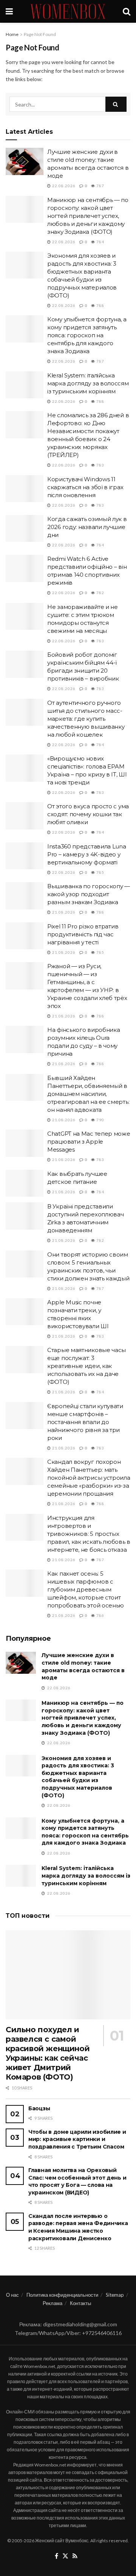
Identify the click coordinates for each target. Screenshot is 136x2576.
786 (100, 1615)
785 (100, 872)
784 (100, 242)
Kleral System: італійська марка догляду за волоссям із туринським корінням (88, 383)
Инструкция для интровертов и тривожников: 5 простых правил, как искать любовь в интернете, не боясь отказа (89, 1534)
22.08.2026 (63, 186)
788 (100, 305)
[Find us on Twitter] (65, 2556)
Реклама (53, 2303)
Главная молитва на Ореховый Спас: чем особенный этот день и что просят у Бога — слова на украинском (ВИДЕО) (77, 2181)
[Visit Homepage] (68, 11)
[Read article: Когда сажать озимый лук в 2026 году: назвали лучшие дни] (25, 529)
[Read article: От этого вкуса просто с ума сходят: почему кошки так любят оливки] (25, 816)
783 (100, 465)
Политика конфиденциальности (62, 2295)
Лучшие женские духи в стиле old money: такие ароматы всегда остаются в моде (83, 1666)
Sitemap (115, 2295)
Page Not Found (40, 34)
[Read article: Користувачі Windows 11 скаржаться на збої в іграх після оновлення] (25, 489)
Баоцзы (39, 2108)
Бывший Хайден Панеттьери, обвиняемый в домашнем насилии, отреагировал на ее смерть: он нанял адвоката (88, 1094)
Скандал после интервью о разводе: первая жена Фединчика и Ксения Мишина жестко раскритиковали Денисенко (78, 2227)
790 (100, 1120)
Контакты (80, 2303)
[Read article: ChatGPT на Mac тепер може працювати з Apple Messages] (25, 1143)
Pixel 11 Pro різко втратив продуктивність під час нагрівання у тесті (83, 934)
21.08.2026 (63, 912)
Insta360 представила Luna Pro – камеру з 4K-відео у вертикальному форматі (87, 854)
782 (100, 593)
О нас (12, 2295)
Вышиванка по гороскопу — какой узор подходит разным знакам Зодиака (89, 894)
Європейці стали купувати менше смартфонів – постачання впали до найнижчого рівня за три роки (85, 1422)
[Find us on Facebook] (56, 2556)
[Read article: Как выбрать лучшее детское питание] (25, 1183)
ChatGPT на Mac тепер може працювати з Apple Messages (89, 1142)
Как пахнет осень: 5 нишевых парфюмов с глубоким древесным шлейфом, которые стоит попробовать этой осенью (86, 1589)
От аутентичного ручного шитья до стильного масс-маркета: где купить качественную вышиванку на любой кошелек (86, 719)
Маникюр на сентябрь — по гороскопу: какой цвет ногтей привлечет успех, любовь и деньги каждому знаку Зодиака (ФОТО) (88, 216)
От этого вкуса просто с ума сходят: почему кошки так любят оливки (88, 814)
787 (100, 186)
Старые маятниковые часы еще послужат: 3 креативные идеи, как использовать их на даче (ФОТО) (87, 1366)
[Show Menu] (9, 11)
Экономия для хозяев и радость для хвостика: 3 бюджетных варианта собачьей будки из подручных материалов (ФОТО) (78, 1777)
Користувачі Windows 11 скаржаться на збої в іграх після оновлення (85, 487)
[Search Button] (127, 11)
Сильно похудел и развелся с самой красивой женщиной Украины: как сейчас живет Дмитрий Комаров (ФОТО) (48, 2053)
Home (12, 34)
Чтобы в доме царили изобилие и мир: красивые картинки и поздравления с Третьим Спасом (77, 2139)
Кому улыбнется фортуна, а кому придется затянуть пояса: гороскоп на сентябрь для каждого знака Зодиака (87, 335)
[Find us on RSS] (75, 2556)
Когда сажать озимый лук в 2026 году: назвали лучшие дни (87, 527)
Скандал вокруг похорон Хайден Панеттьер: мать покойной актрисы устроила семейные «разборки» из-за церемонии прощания (89, 1478)
